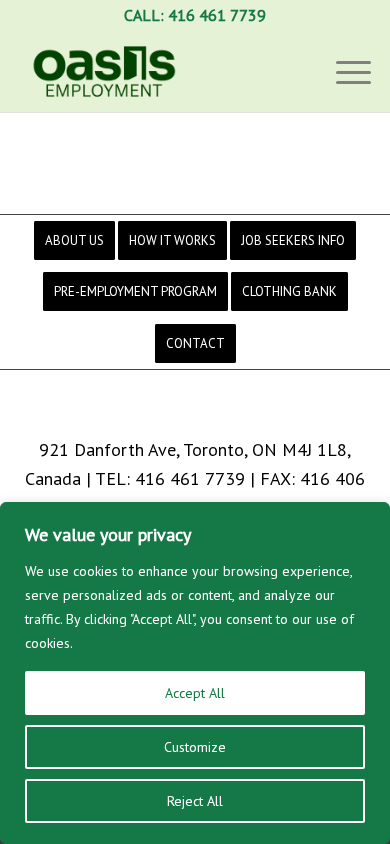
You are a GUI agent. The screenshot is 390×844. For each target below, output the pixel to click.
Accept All (195, 693)
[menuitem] (74, 240)
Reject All (195, 801)
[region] (195, 673)
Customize (195, 747)
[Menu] (343, 71)
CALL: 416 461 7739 (195, 15)
